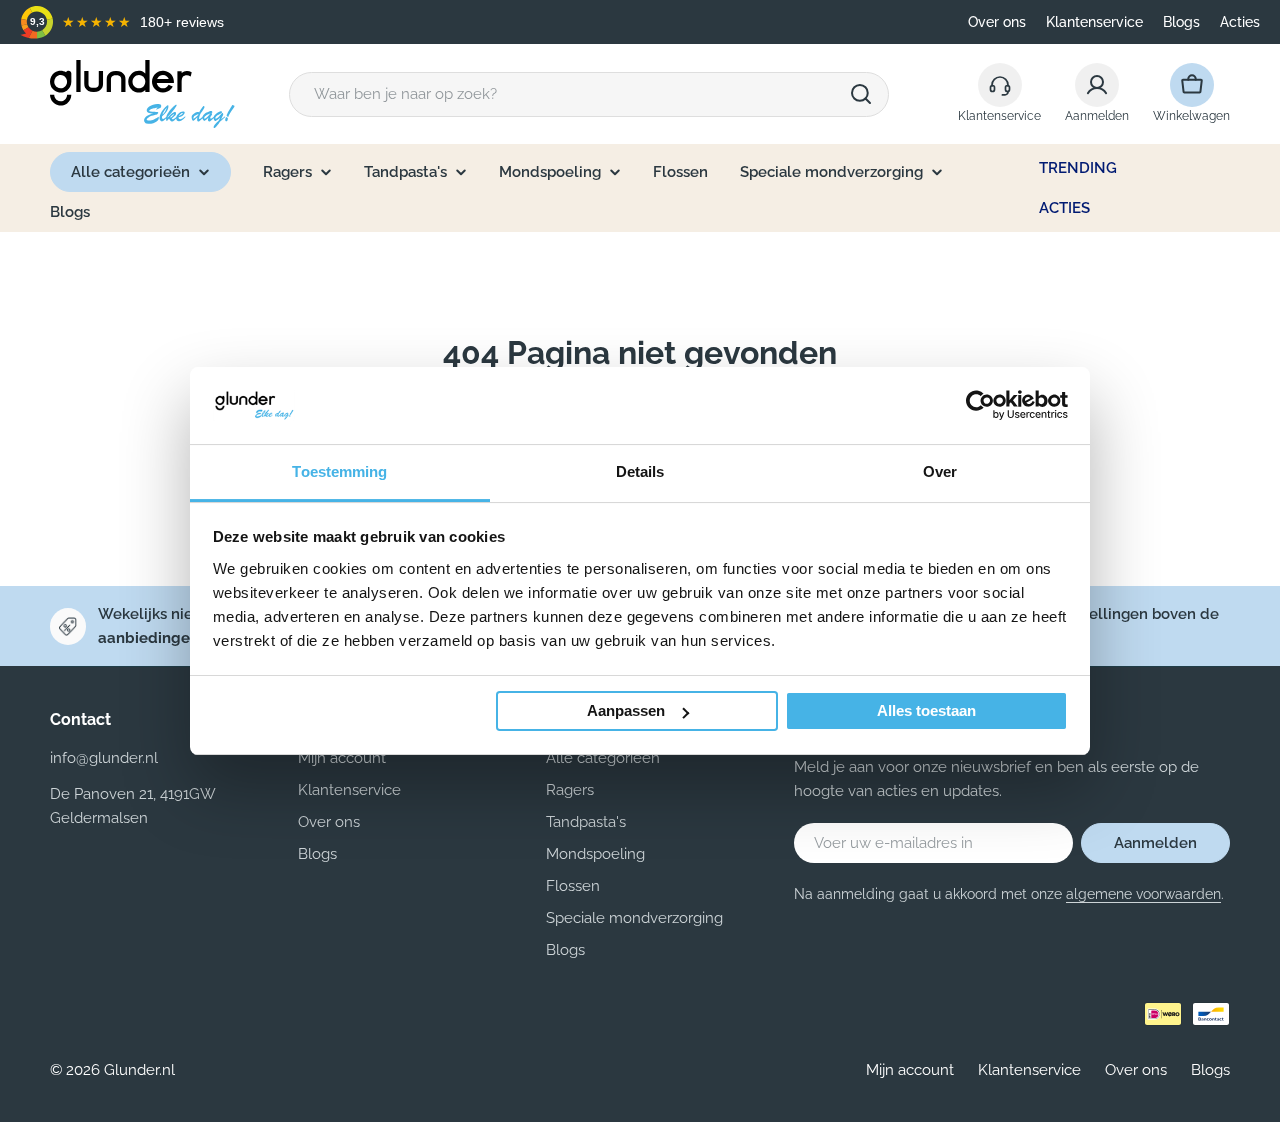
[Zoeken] (861, 94)
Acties (1240, 22)
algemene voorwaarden (1143, 894)
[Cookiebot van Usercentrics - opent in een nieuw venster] (980, 405)
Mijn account (910, 1070)
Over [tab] (940, 471)
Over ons (997, 22)
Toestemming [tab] (339, 471)
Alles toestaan (926, 710)
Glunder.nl (139, 1070)
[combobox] (589, 94)
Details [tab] (640, 471)
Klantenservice (1094, 22)
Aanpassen (626, 710)
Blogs (1181, 22)
